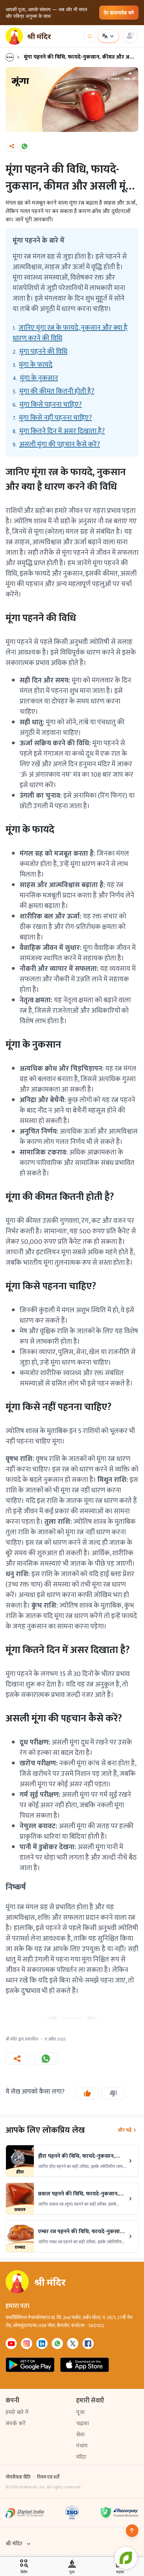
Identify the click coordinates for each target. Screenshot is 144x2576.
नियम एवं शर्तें (48, 2477)
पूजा (80, 2412)
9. (56, 444)
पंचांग (82, 2446)
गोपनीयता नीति (18, 2477)
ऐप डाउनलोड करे (119, 12)
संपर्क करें (16, 2424)
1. (70, 333)
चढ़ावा (82, 2424)
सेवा (80, 2435)
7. (52, 418)
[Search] (90, 36)
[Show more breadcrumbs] (13, 57)
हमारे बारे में (17, 2412)
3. (33, 365)
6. (47, 405)
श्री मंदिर (14, 2544)
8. (59, 431)
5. (53, 391)
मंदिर (81, 2457)
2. (40, 352)
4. (35, 378)
